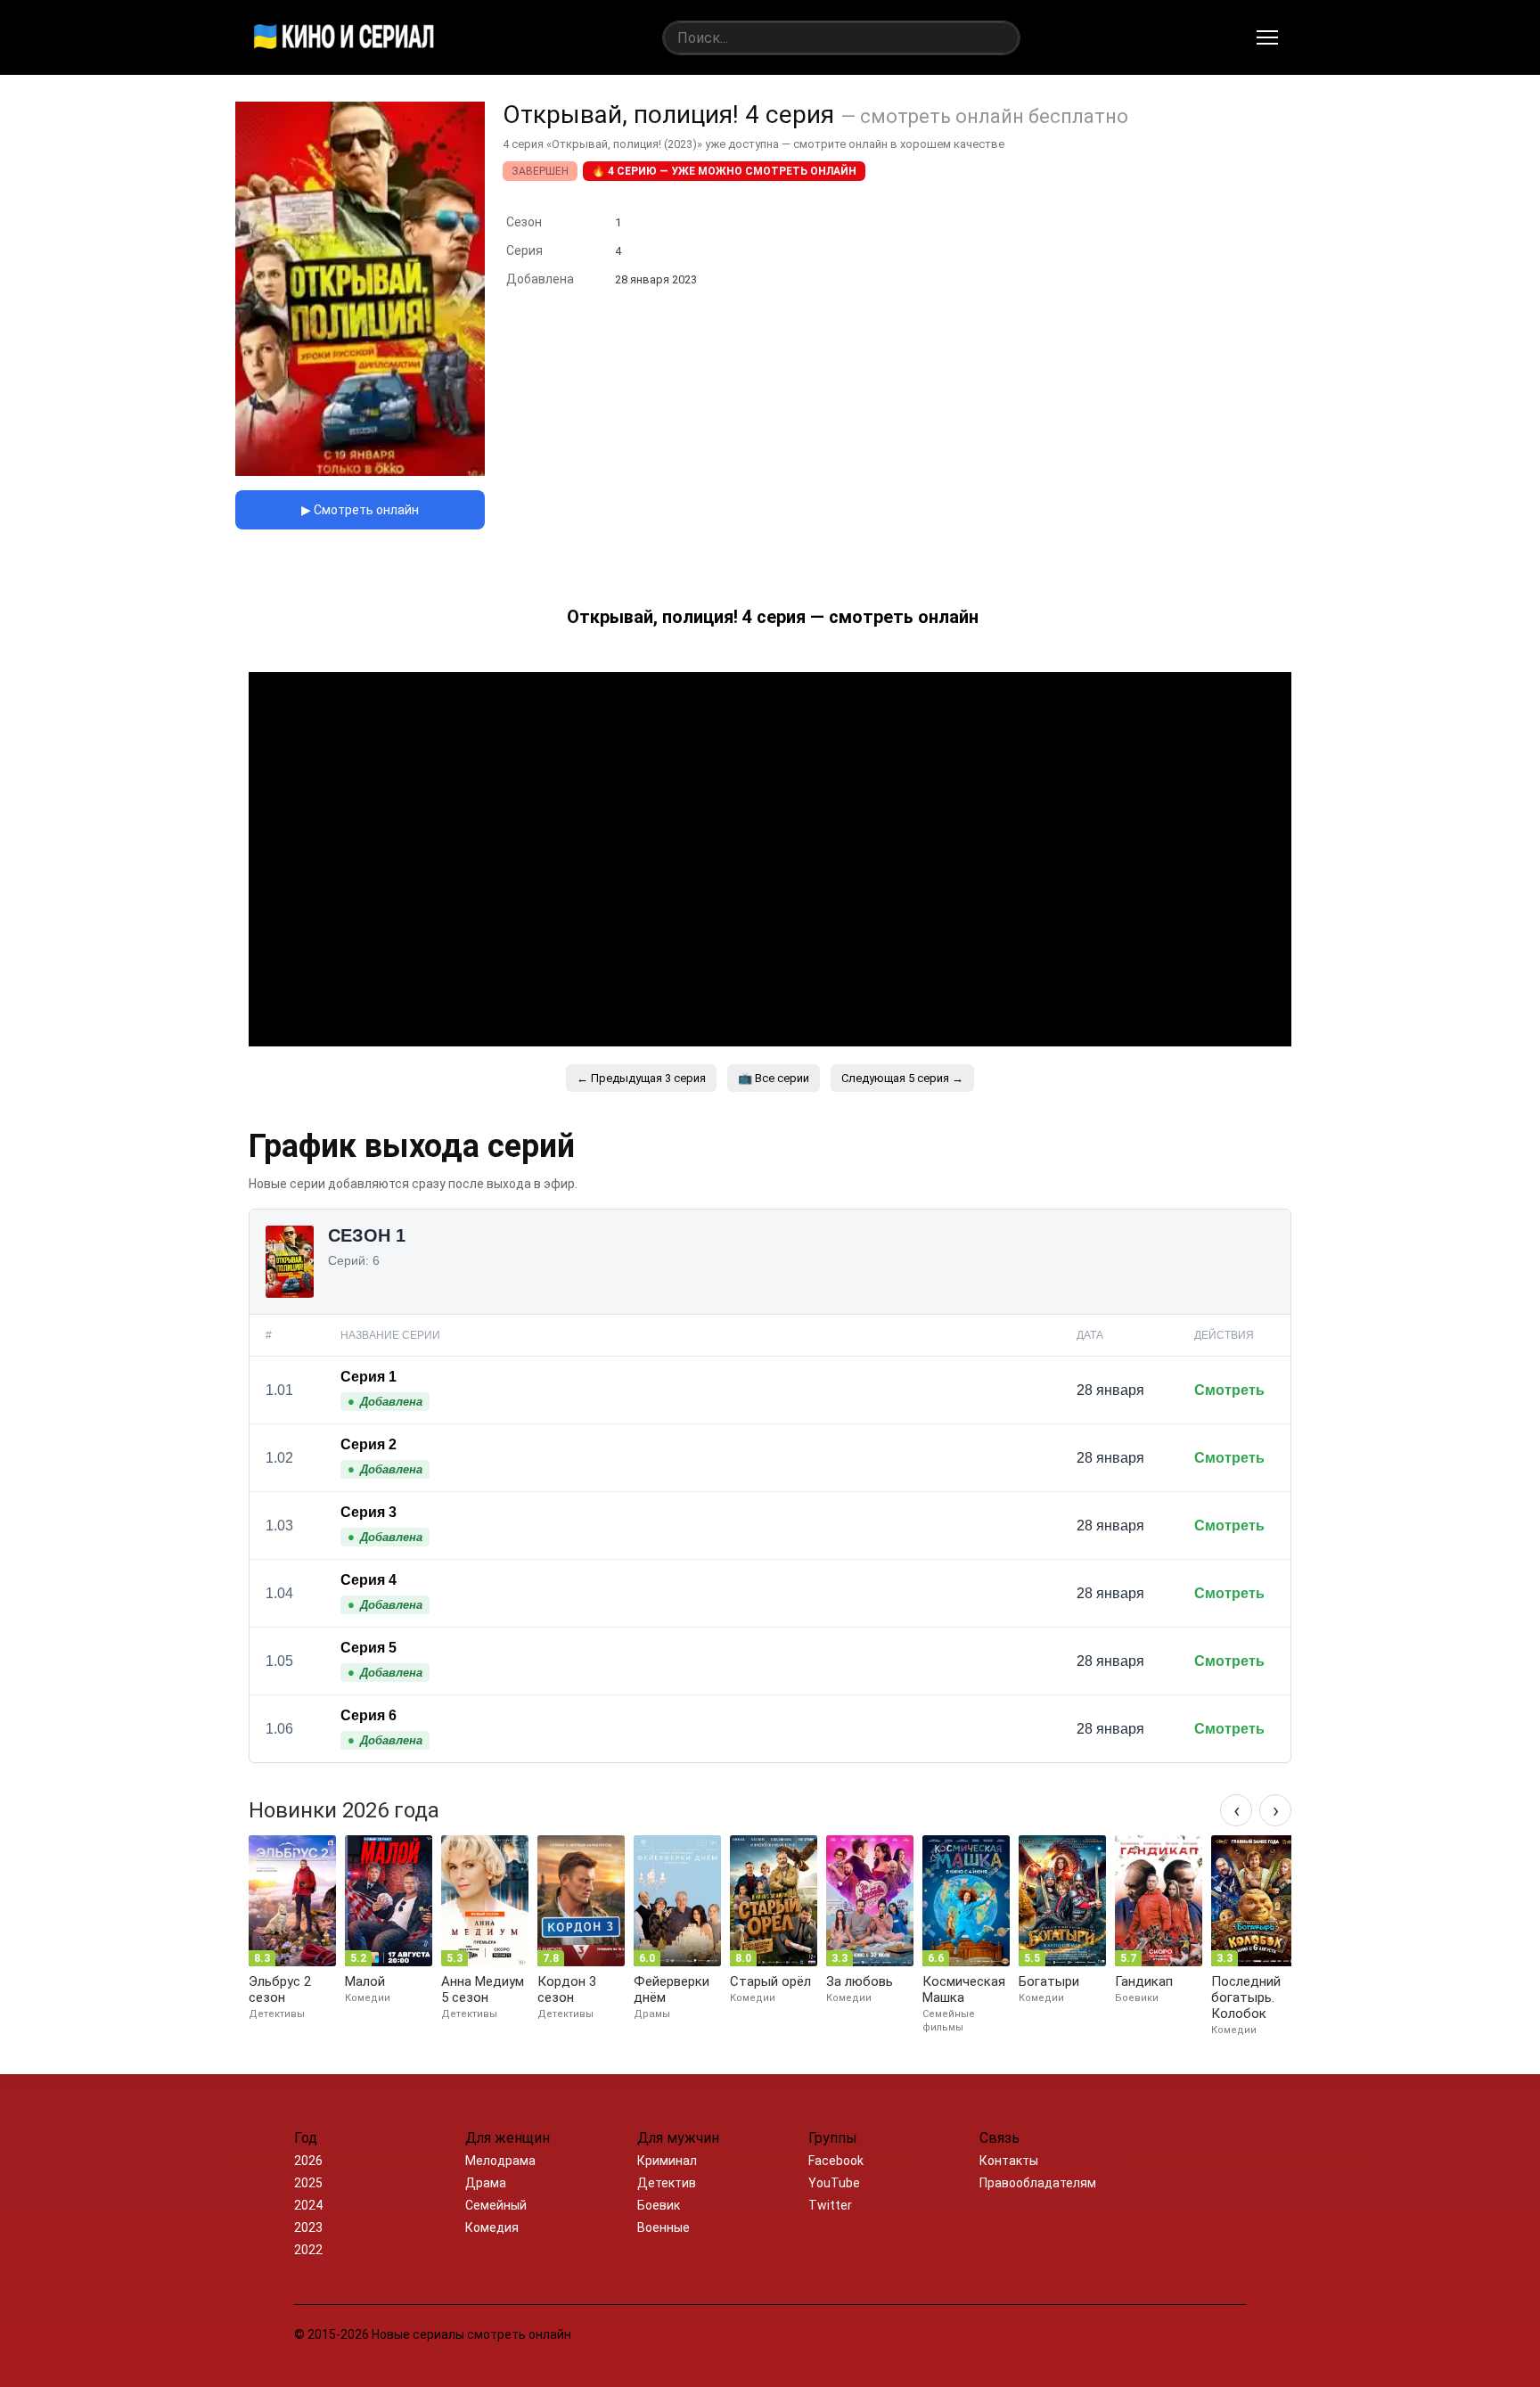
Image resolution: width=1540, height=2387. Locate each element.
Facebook (836, 2161)
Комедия (492, 2227)
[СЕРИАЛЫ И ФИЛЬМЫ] (344, 37)
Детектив (667, 2183)
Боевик (659, 2205)
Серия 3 (369, 1512)
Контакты (1009, 2161)
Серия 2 (369, 1444)
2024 (308, 2205)
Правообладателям (1038, 2183)
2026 (308, 2161)
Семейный (496, 2205)
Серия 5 (369, 1648)
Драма (486, 2183)
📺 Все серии (774, 1078)
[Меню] (1267, 37)
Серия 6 (369, 1715)
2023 (308, 2227)
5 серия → (902, 1078)
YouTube (834, 2183)
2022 (308, 2250)
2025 (308, 2183)
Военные (664, 2227)
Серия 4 (369, 1580)
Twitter (830, 2205)
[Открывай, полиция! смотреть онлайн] (360, 471)
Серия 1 (369, 1377)
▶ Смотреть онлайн (360, 510)
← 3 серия (641, 1078)
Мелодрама (500, 2161)
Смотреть (1229, 1390)
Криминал (667, 2161)
